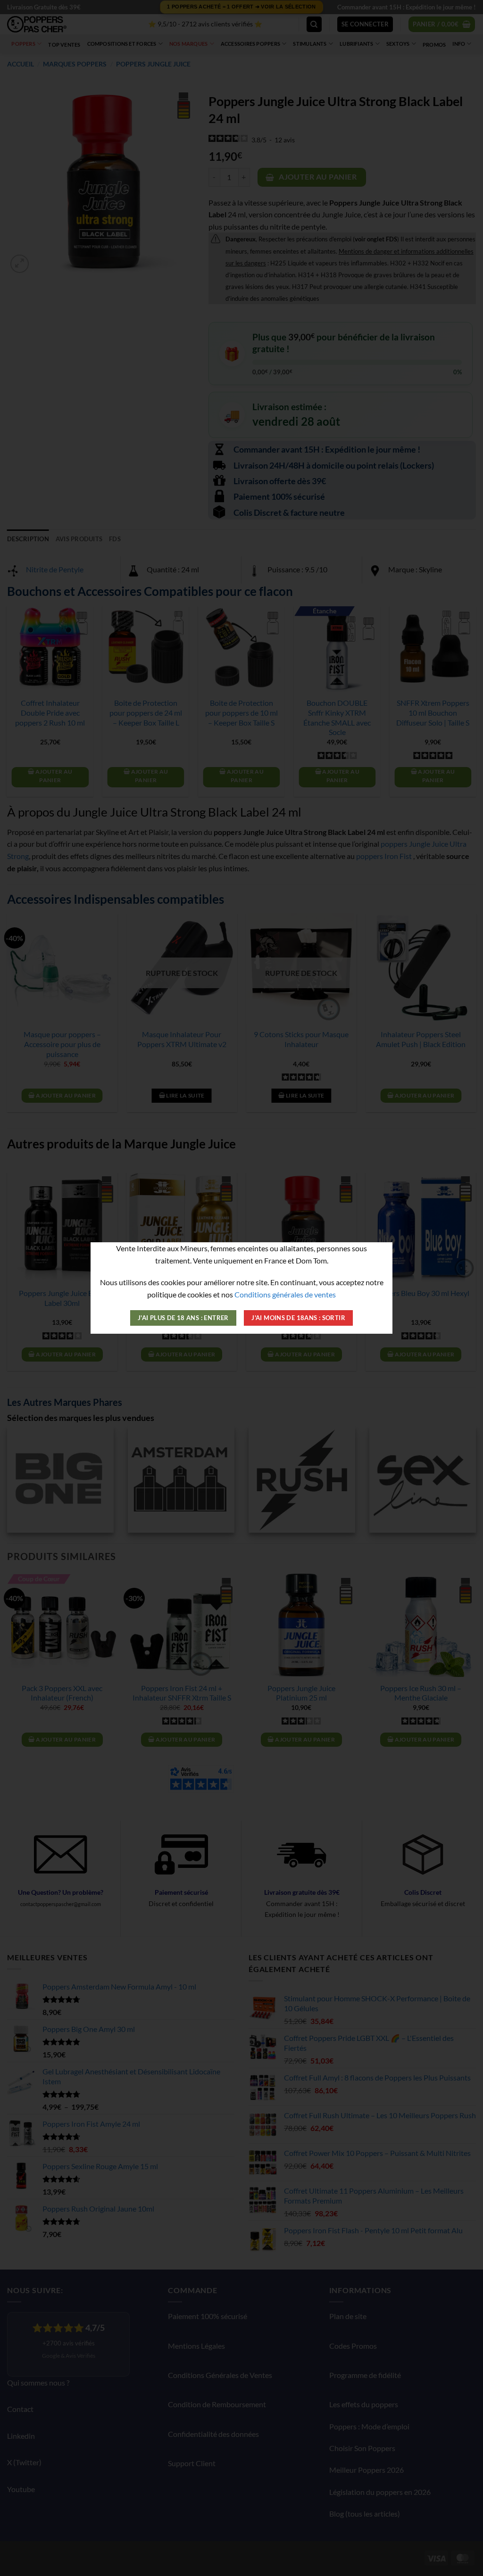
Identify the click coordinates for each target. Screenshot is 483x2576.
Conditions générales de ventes (285, 1294)
